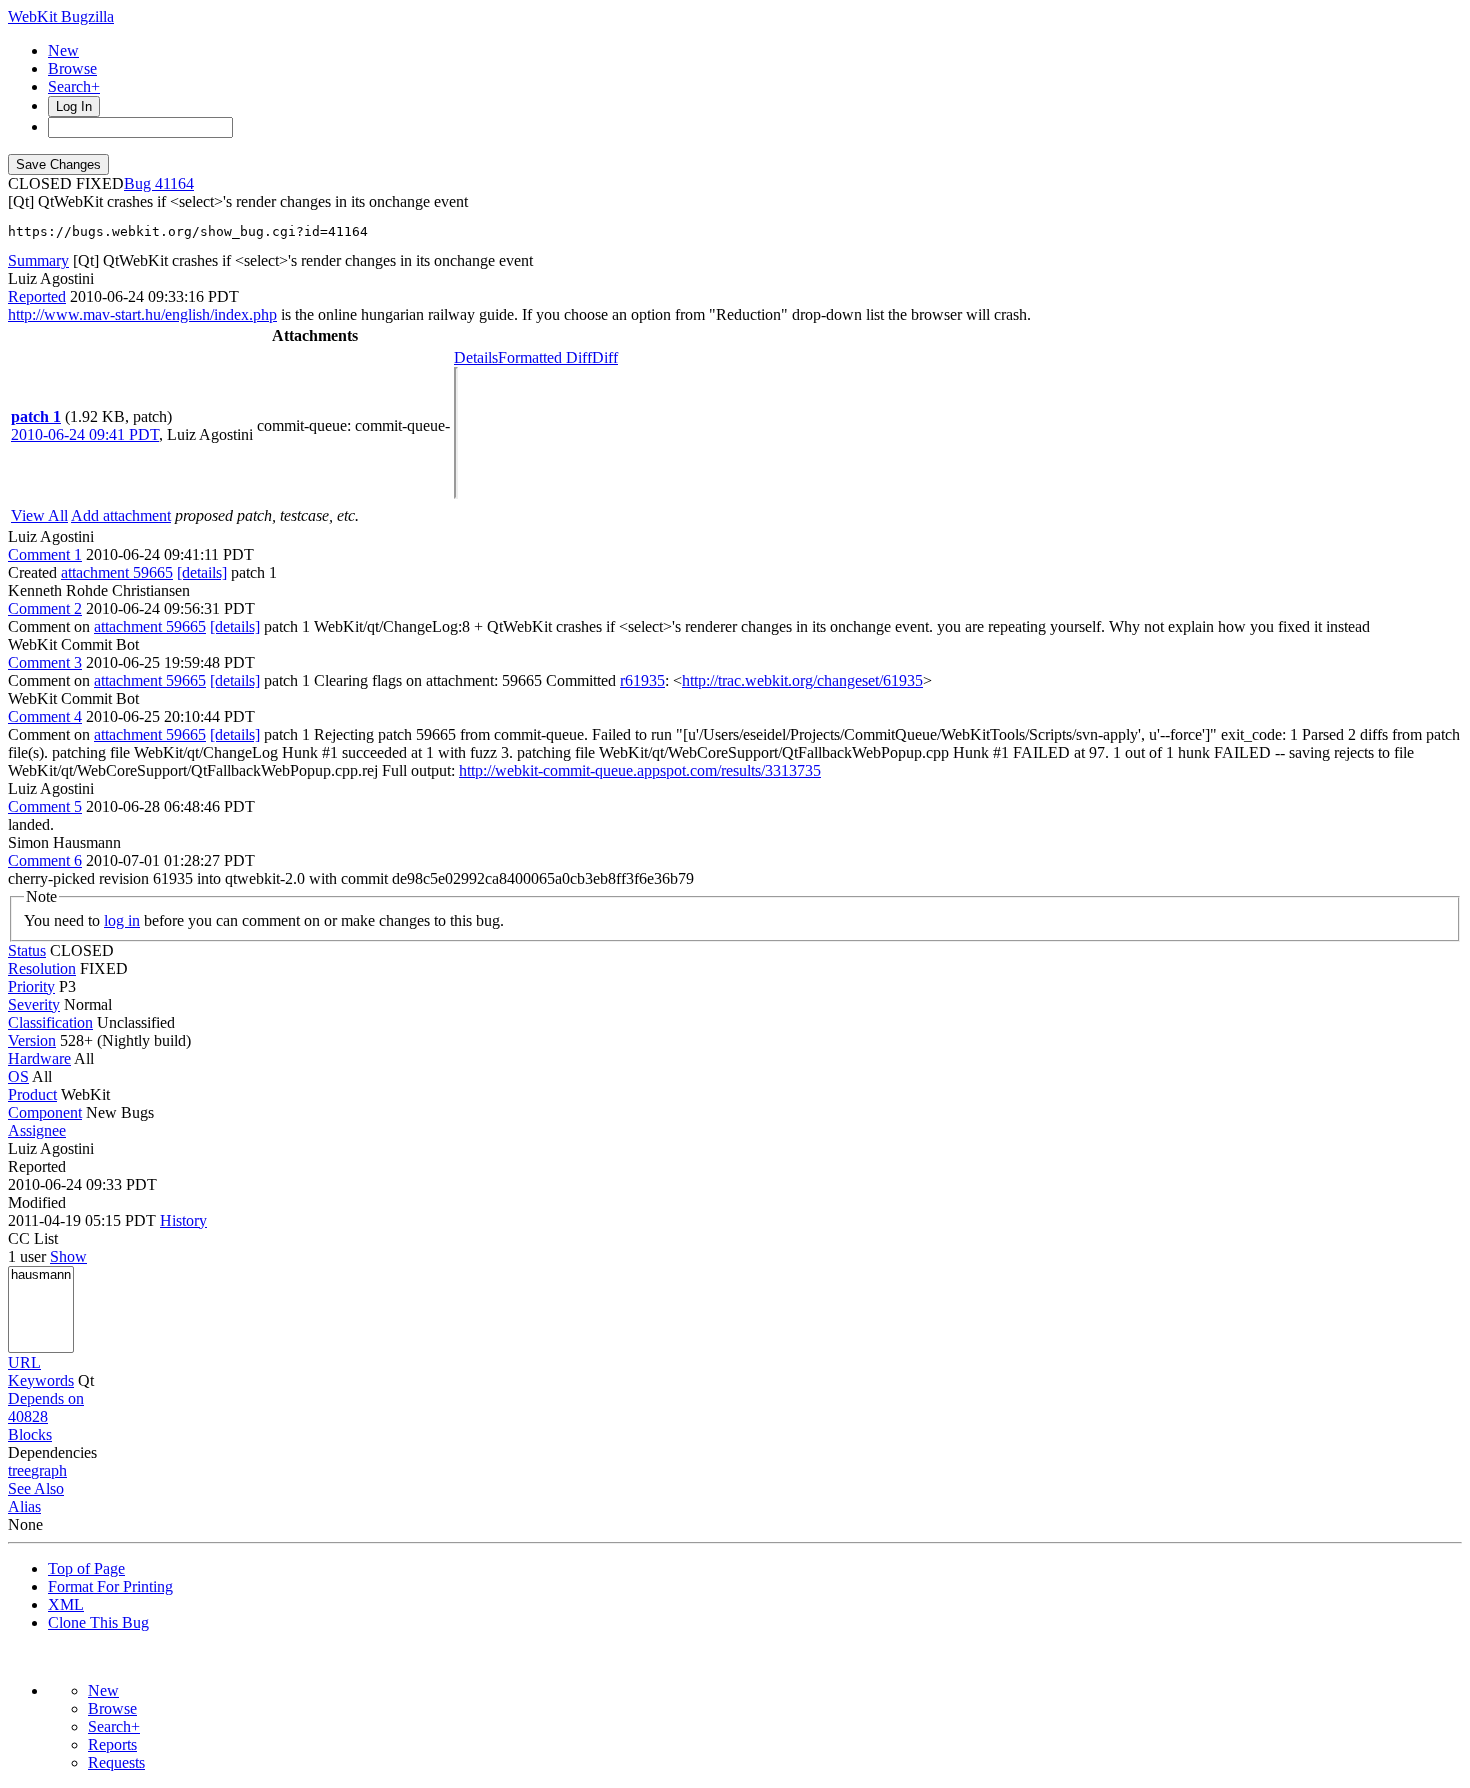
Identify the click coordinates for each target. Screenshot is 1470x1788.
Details (476, 357)
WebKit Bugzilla (61, 16)
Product (32, 1094)
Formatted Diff (545, 357)
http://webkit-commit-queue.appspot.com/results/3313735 (640, 770)
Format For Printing (110, 1586)
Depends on (46, 1398)
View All (39, 515)
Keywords (41, 1380)
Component (45, 1112)
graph (49, 1470)
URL (24, 1362)
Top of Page (86, 1568)
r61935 (642, 680)
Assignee (37, 1130)
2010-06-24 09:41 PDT (85, 434)
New (63, 50)
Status (27, 950)
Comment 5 (45, 806)
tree (19, 1470)
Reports (112, 1744)
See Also (36, 1488)
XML (66, 1604)
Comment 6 (45, 860)
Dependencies (52, 1452)
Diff (605, 357)
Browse (72, 68)
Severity (34, 1004)
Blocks (30, 1434)
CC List (33, 1238)
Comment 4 (45, 716)
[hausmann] (41, 1275)
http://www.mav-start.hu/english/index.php (142, 314)
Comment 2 (45, 608)
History (183, 1220)
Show (68, 1256)
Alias (24, 1506)
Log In (74, 106)
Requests (116, 1762)
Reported (37, 296)
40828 (28, 1416)
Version (32, 1040)
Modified (37, 1202)
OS (18, 1076)
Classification (50, 1022)
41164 (174, 183)
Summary (38, 260)
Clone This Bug (98, 1622)
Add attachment (121, 515)
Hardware (39, 1058)
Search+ (74, 86)
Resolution (42, 968)
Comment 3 (45, 662)
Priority (31, 986)
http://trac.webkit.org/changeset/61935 (802, 680)
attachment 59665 (117, 572)
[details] (202, 572)
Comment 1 (45, 554)
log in (122, 920)
